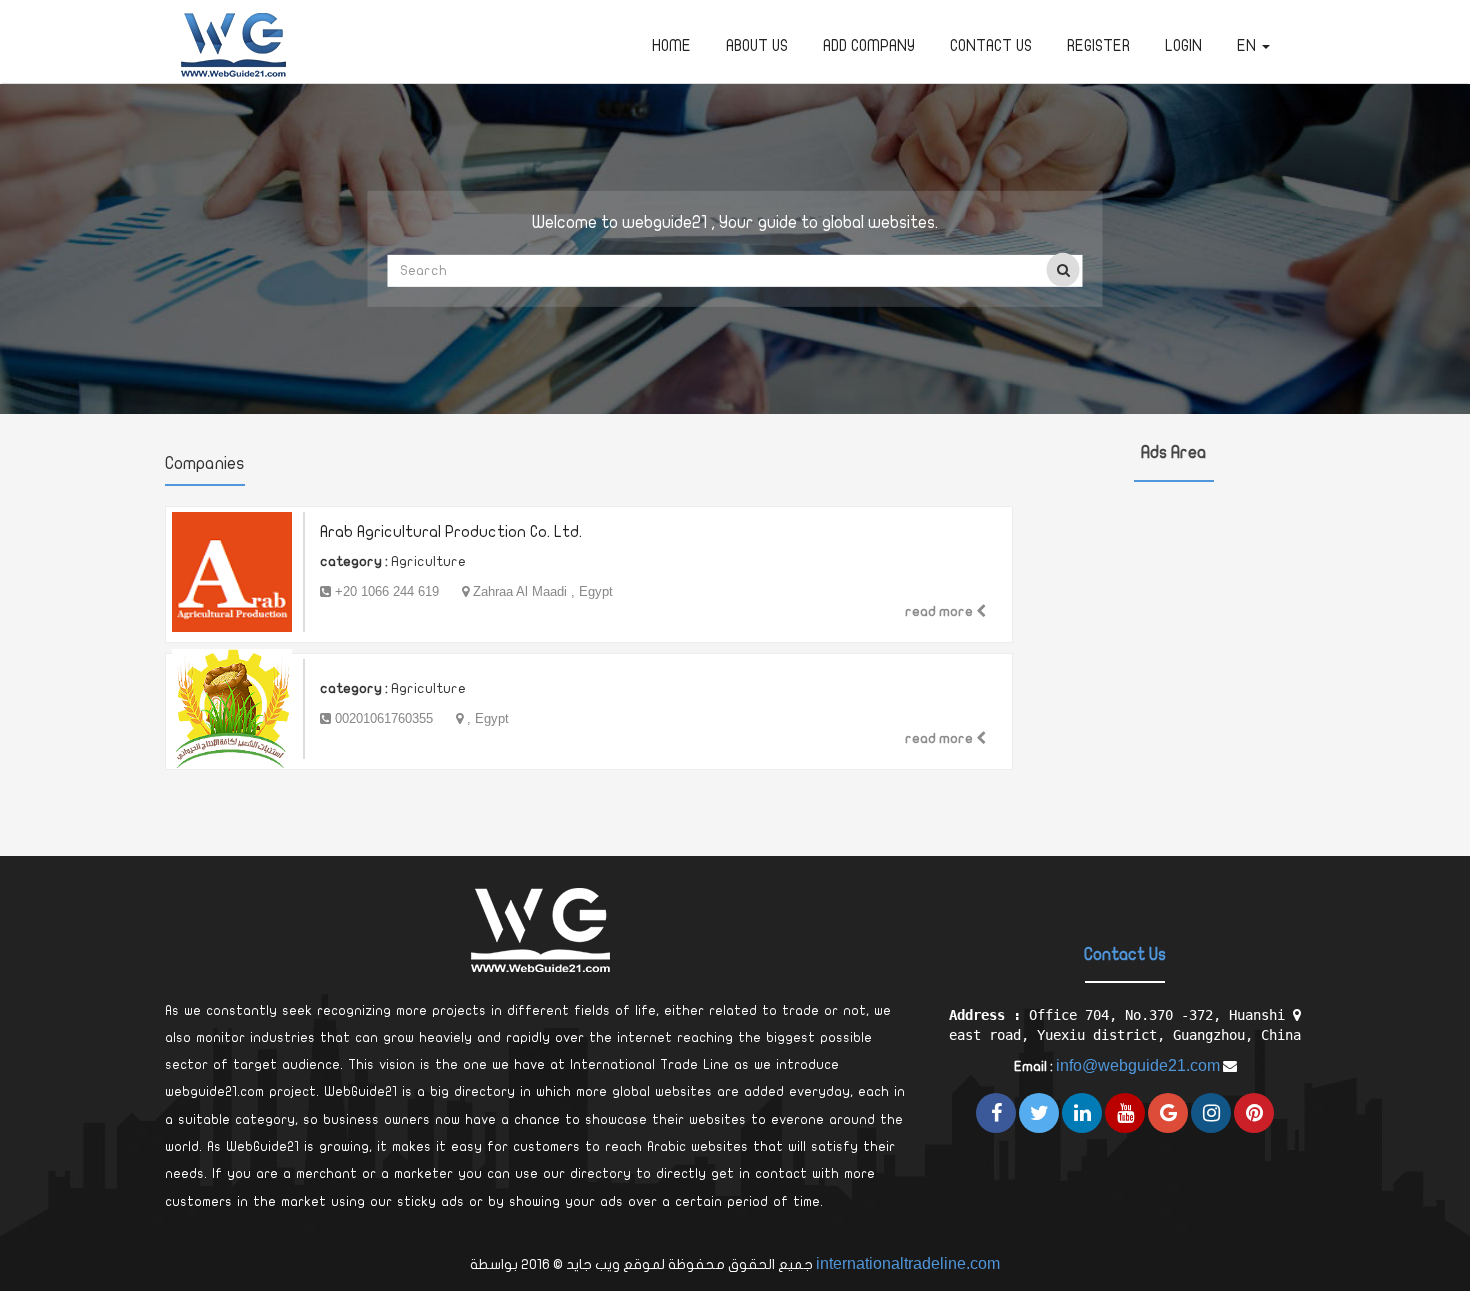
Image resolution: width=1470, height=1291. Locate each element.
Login (1183, 46)
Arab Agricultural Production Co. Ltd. (451, 532)
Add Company (869, 46)
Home (671, 46)
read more (940, 611)
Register (1098, 46)
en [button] (1248, 46)
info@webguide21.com (1138, 1065)
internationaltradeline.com (908, 1263)
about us (757, 46)
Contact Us (991, 46)
